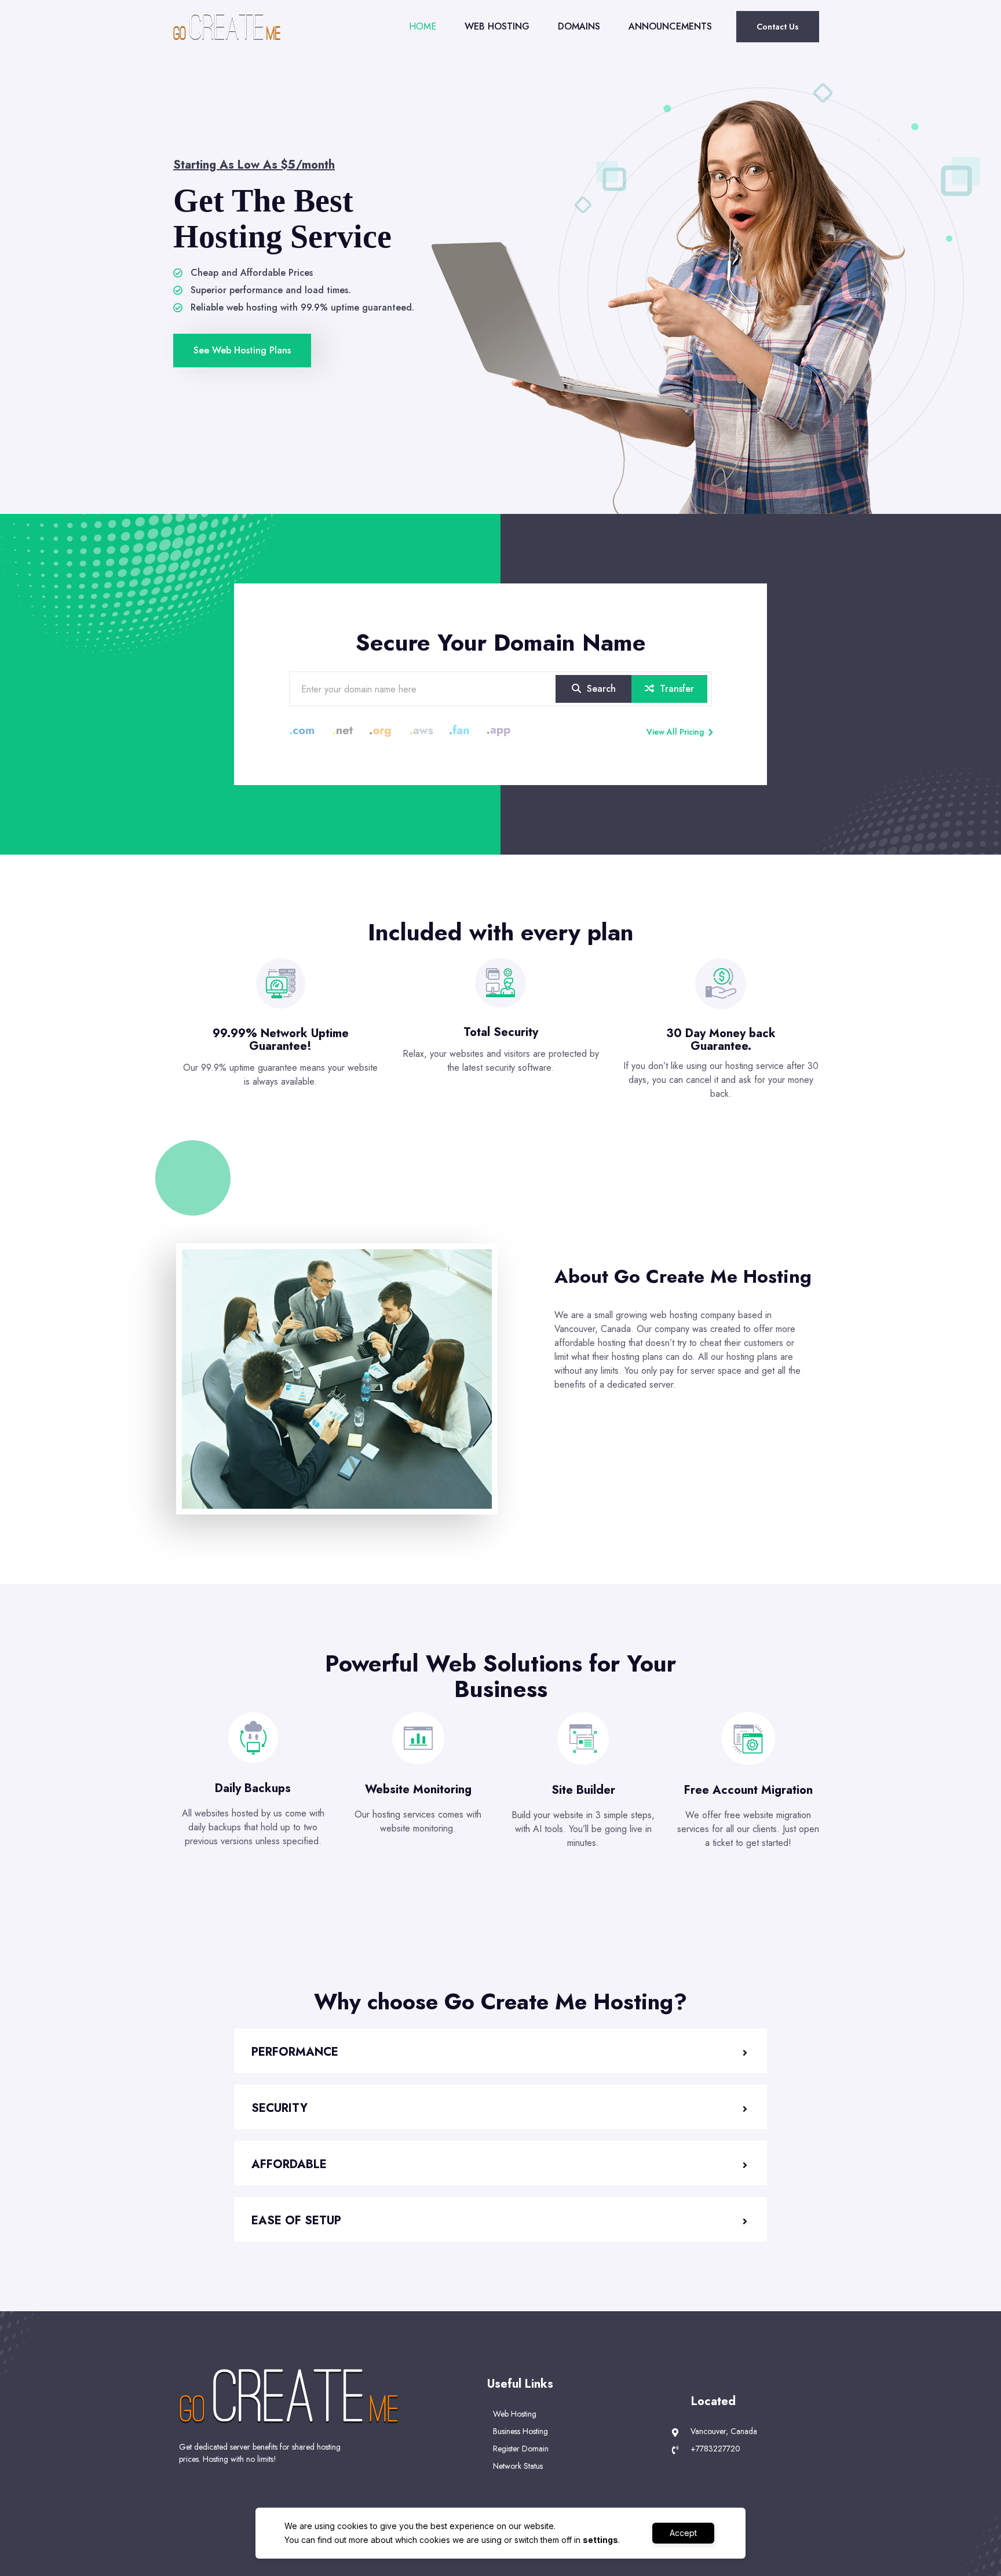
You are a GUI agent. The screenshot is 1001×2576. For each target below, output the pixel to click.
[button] (500, 2051)
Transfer (675, 689)
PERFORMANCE (295, 2052)
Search (600, 689)
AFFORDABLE (289, 2164)
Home (423, 26)
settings (600, 2540)
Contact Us (778, 27)
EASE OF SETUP (296, 2221)
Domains (579, 26)
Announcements (670, 26)
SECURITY (280, 2108)
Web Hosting (497, 26)
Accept (683, 2533)
